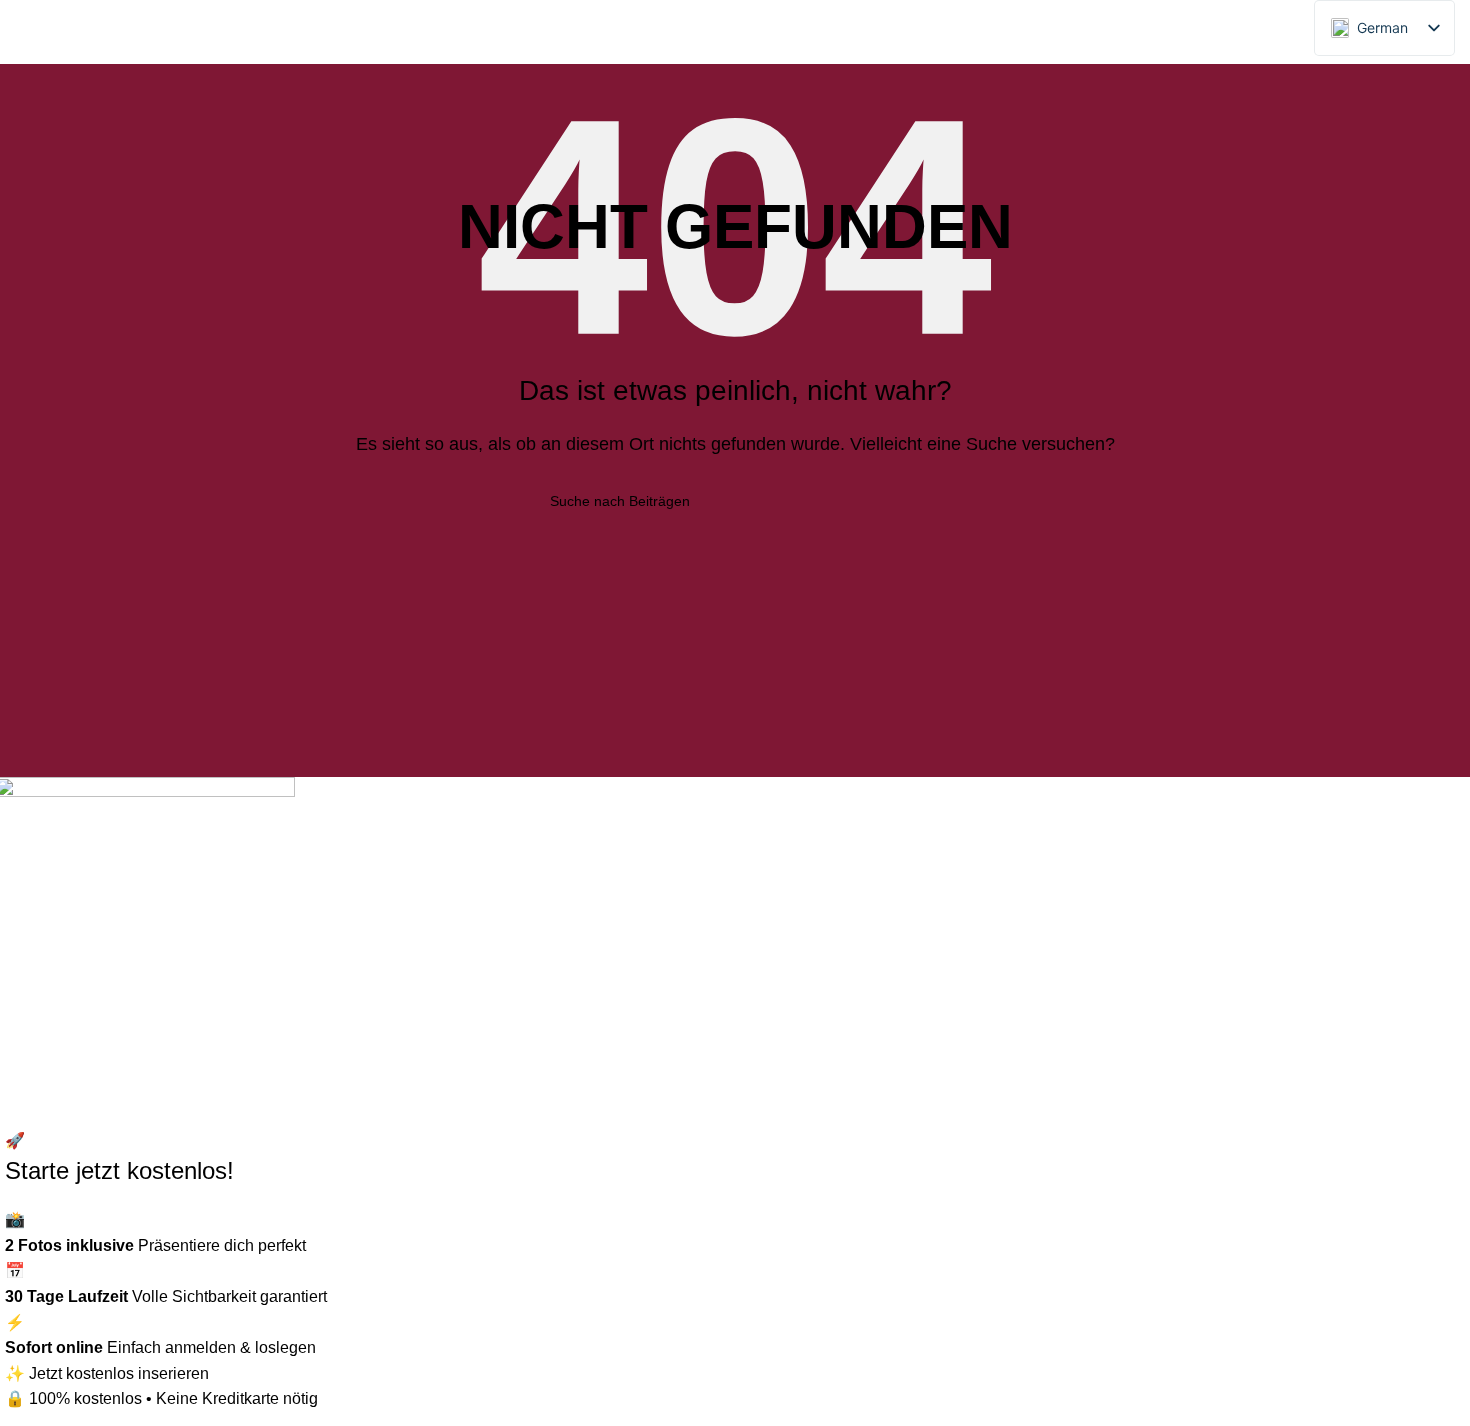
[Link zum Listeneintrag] (184, 977)
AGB (400, 979)
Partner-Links (430, 866)
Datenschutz (427, 904)
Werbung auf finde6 (452, 829)
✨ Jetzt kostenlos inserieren (107, 1373)
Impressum (422, 941)
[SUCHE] (912, 501)
